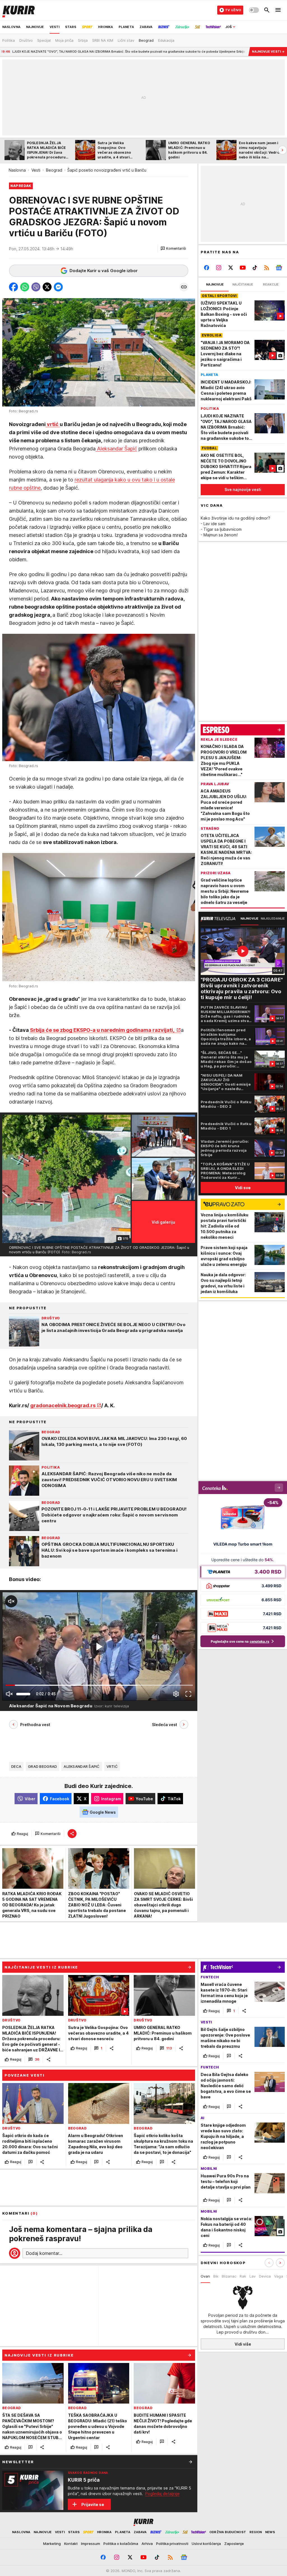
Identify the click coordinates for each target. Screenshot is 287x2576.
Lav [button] (253, 2276)
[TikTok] (255, 268)
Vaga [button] (279, 2276)
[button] (173, 249)
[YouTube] (243, 268)
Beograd (54, 170)
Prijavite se (93, 2504)
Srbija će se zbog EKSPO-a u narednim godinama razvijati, (103, 1030)
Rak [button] (243, 2276)
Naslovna (17, 170)
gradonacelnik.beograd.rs (63, 1405)
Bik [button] (216, 2276)
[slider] (23, 1694)
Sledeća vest (165, 1725)
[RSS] (267, 268)
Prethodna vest (35, 1725)
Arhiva (147, 2544)
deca (16, 1766)
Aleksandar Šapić (116, 449)
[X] (231, 268)
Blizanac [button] (229, 2276)
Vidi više (243, 2344)
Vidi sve (243, 1188)
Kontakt (71, 2544)
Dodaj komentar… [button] (44, 2253)
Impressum (91, 2544)
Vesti (36, 170)
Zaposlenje (234, 2544)
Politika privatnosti (172, 2544)
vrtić (53, 424)
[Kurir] (18, 10)
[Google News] (279, 268)
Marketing (52, 2544)
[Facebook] (207, 268)
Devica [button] (265, 2276)
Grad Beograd (42, 1766)
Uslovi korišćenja (206, 2544)
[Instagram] (219, 268)
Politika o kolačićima (121, 2544)
